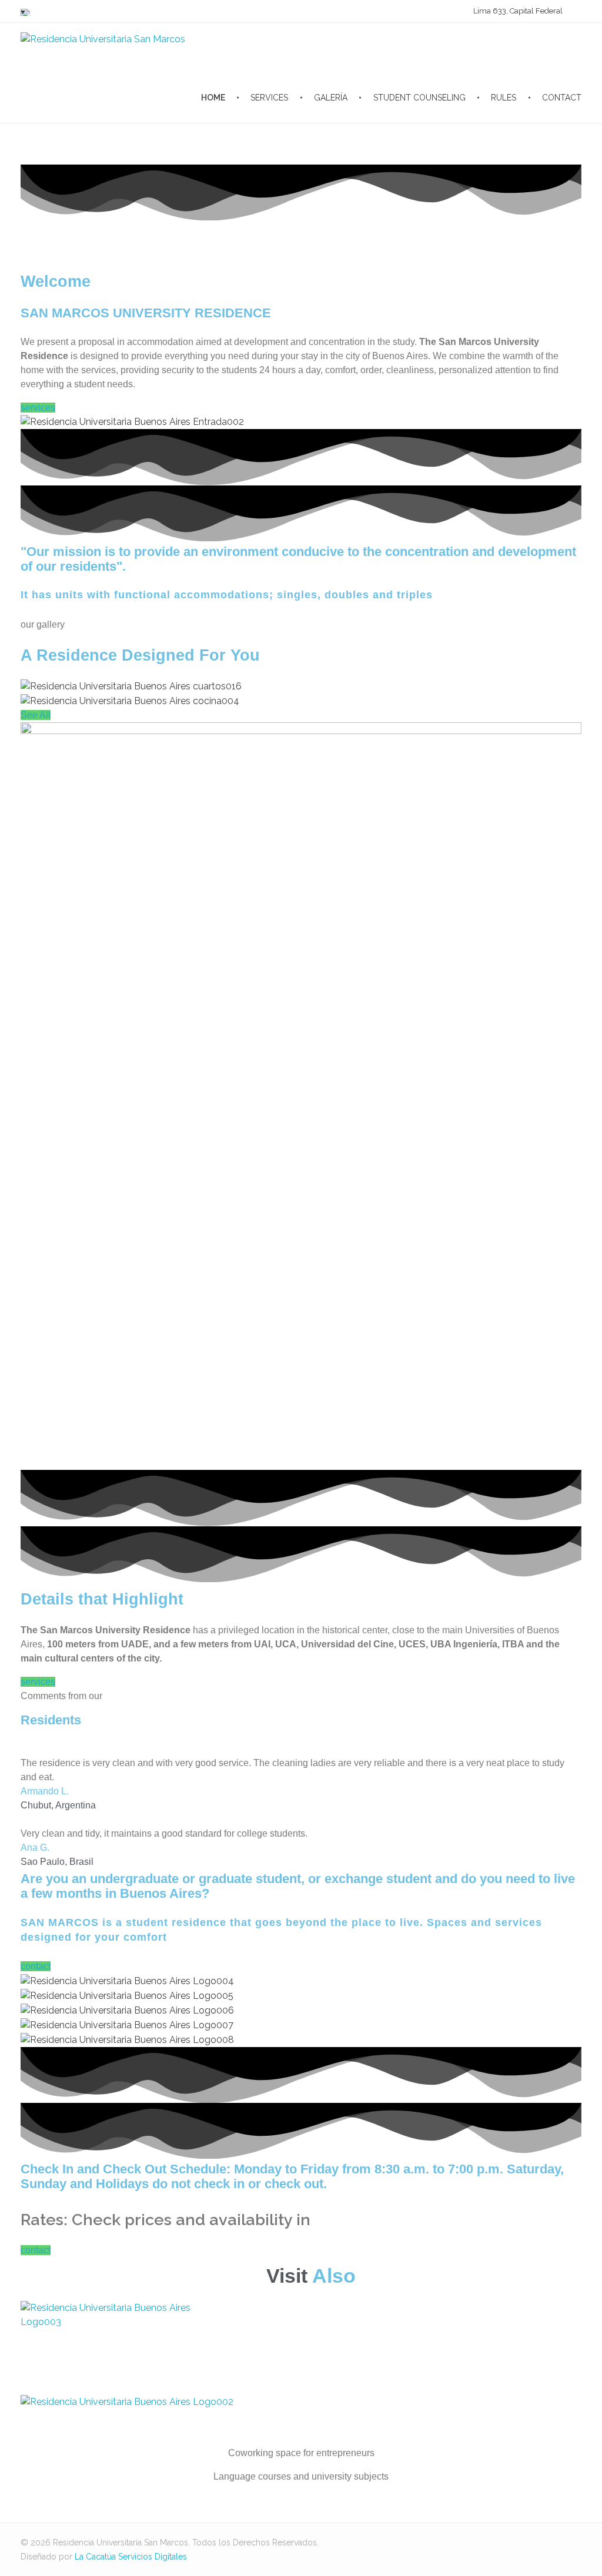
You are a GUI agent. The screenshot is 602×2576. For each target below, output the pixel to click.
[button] (38, 408)
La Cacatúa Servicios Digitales (131, 2557)
